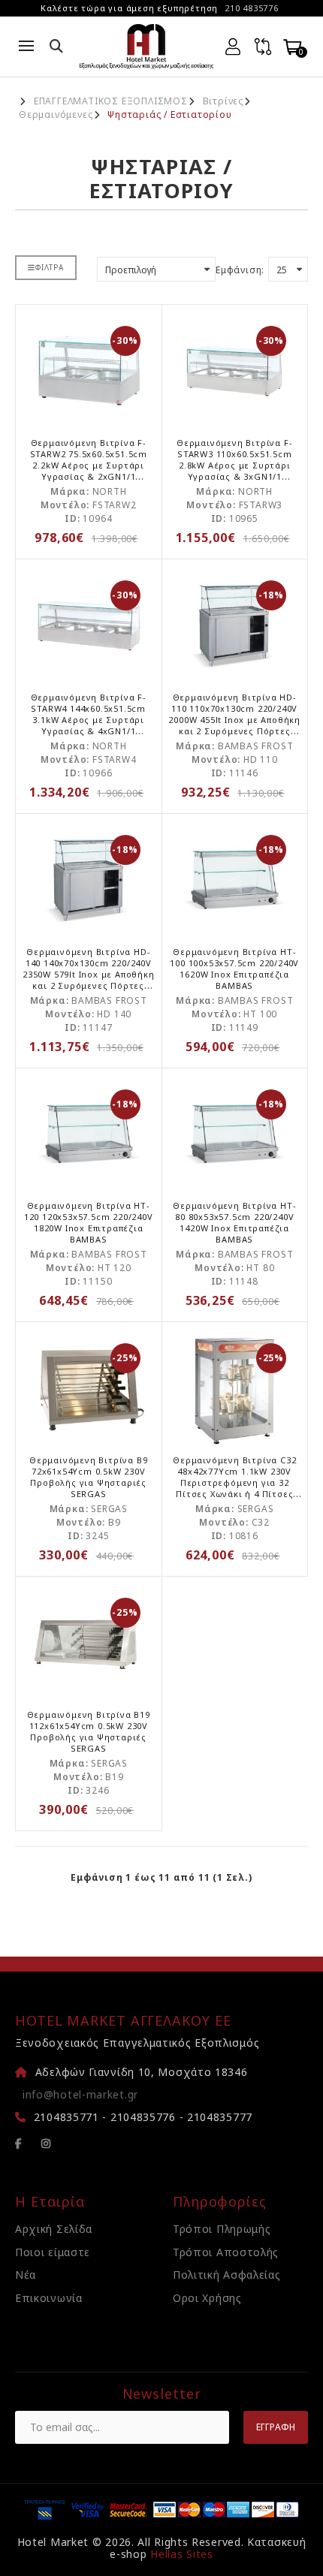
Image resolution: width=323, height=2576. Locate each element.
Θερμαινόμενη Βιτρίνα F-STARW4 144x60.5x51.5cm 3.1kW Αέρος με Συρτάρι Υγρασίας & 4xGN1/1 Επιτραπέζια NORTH (89, 720)
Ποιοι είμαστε (53, 2252)
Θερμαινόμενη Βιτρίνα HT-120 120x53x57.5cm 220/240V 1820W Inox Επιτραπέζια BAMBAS (89, 1222)
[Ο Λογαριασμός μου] (233, 47)
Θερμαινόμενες (56, 115)
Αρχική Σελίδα (54, 2229)
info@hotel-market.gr (80, 2094)
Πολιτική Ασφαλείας (227, 2275)
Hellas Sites (181, 2554)
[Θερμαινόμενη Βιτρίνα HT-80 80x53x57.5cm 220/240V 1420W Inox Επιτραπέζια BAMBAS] (235, 1134)
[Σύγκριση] (263, 47)
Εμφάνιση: (240, 270)
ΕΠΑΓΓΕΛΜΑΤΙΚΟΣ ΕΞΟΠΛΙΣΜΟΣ (111, 101)
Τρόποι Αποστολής (226, 2252)
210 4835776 (252, 8)
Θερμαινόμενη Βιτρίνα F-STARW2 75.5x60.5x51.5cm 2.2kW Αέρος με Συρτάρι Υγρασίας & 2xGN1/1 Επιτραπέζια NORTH (89, 465)
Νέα (26, 2275)
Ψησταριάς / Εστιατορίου (169, 115)
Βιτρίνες (223, 101)
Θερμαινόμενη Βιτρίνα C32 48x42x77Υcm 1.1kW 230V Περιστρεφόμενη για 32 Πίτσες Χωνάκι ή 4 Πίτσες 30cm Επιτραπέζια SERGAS (234, 1482)
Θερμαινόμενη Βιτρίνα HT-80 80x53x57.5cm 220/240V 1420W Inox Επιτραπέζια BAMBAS (234, 1222)
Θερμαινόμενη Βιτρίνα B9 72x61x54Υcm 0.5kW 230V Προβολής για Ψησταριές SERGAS (88, 1477)
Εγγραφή (276, 2427)
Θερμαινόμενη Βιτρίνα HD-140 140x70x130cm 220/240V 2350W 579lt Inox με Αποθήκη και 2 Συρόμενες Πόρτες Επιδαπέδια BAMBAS (89, 974)
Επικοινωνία (49, 2298)
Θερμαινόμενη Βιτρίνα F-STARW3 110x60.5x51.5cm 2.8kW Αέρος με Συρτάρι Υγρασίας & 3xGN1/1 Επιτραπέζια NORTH (234, 465)
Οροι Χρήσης (207, 2298)
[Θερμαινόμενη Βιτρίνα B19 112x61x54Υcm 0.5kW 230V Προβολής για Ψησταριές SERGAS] (89, 1643)
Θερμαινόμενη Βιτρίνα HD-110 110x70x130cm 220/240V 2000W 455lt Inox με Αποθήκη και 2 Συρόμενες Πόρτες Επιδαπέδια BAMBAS (234, 720)
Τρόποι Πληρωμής (222, 2229)
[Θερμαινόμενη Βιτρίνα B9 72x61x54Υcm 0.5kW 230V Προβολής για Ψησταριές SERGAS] (89, 1388)
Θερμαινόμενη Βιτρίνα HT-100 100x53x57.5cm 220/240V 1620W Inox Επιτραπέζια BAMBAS (234, 969)
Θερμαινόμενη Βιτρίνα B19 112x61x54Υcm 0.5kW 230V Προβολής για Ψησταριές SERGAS (89, 1731)
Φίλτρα (50, 267)
